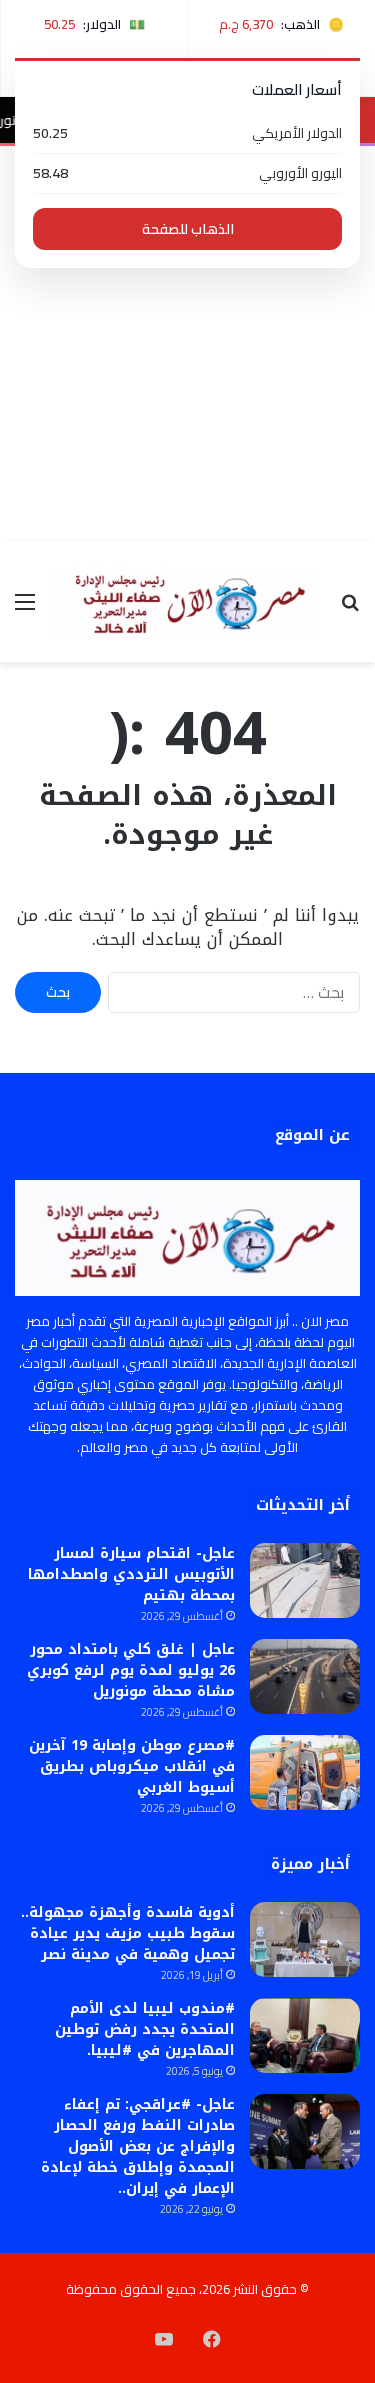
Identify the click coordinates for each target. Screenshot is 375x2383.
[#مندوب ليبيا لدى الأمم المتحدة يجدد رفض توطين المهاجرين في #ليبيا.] (305, 2035)
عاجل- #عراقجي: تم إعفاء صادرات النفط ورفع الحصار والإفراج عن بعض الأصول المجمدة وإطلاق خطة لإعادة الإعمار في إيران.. (138, 2146)
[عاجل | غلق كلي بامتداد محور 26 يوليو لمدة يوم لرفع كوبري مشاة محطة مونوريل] (305, 1676)
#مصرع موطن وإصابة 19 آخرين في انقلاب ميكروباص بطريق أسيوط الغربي (132, 1766)
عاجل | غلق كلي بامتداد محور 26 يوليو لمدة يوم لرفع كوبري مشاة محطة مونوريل (131, 1670)
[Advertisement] (187, 343)
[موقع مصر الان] (187, 601)
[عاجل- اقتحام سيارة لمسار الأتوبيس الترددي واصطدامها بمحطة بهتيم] (305, 1580)
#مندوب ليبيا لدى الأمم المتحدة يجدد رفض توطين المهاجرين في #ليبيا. (145, 2029)
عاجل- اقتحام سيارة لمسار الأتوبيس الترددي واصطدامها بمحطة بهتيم (131, 1574)
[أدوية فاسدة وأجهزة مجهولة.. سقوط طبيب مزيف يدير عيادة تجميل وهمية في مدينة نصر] (305, 1939)
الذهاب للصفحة (188, 229)
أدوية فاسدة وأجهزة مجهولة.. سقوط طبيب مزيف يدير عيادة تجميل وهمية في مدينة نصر (128, 1933)
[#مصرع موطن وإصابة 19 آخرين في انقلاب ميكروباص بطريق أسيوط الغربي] (305, 1772)
